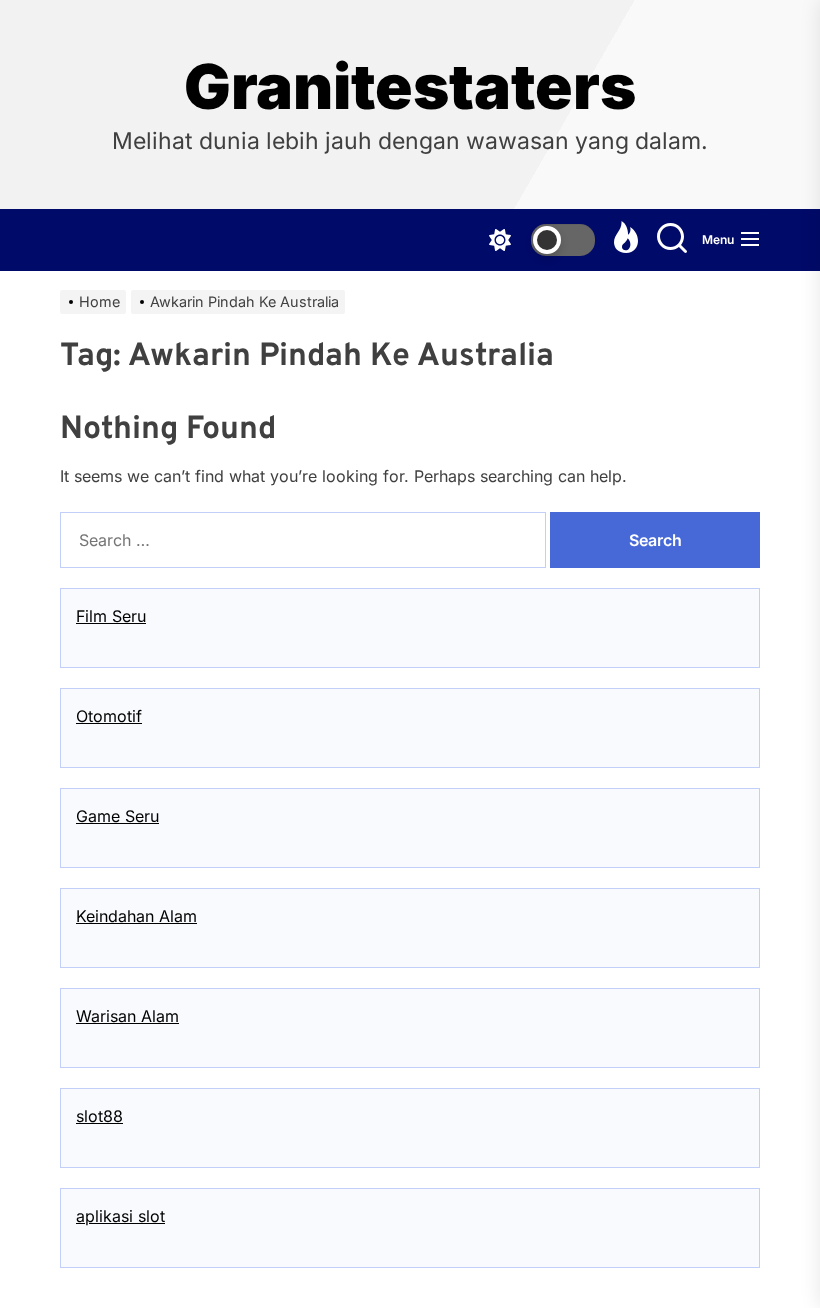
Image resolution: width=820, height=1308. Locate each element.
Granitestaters (410, 87)
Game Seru (117, 816)
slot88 (99, 1116)
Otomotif (109, 716)
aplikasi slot (120, 1216)
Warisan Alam (127, 1016)
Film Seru (111, 616)
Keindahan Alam (136, 916)
